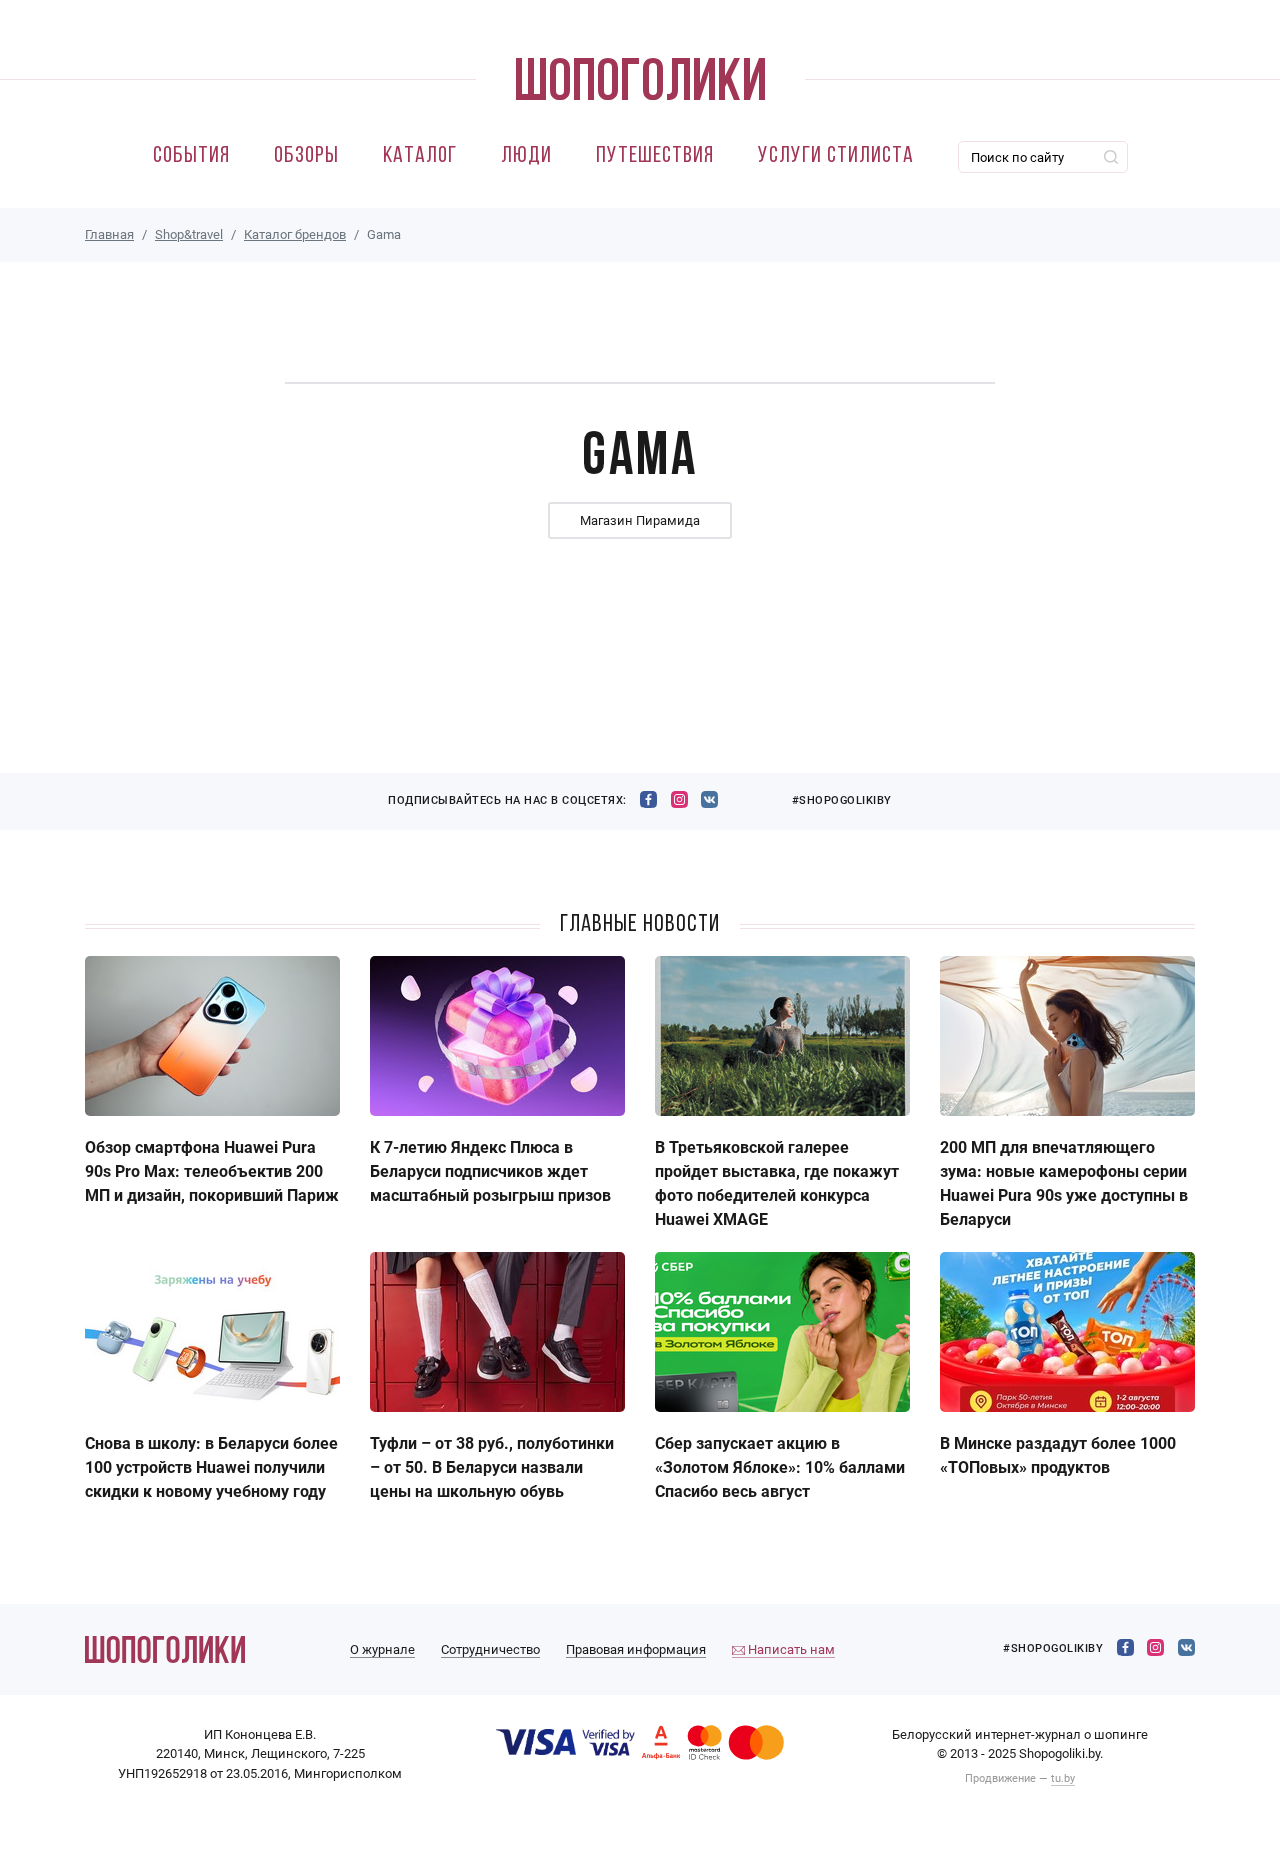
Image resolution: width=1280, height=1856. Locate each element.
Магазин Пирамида (640, 520)
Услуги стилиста (836, 156)
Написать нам (790, 1649)
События (191, 156)
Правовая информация (636, 1649)
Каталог (420, 156)
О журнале (382, 1649)
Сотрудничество (490, 1649)
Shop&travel (189, 234)
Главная (109, 234)
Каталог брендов (295, 234)
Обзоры (306, 156)
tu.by (1063, 1778)
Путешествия (655, 156)
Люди (526, 156)
